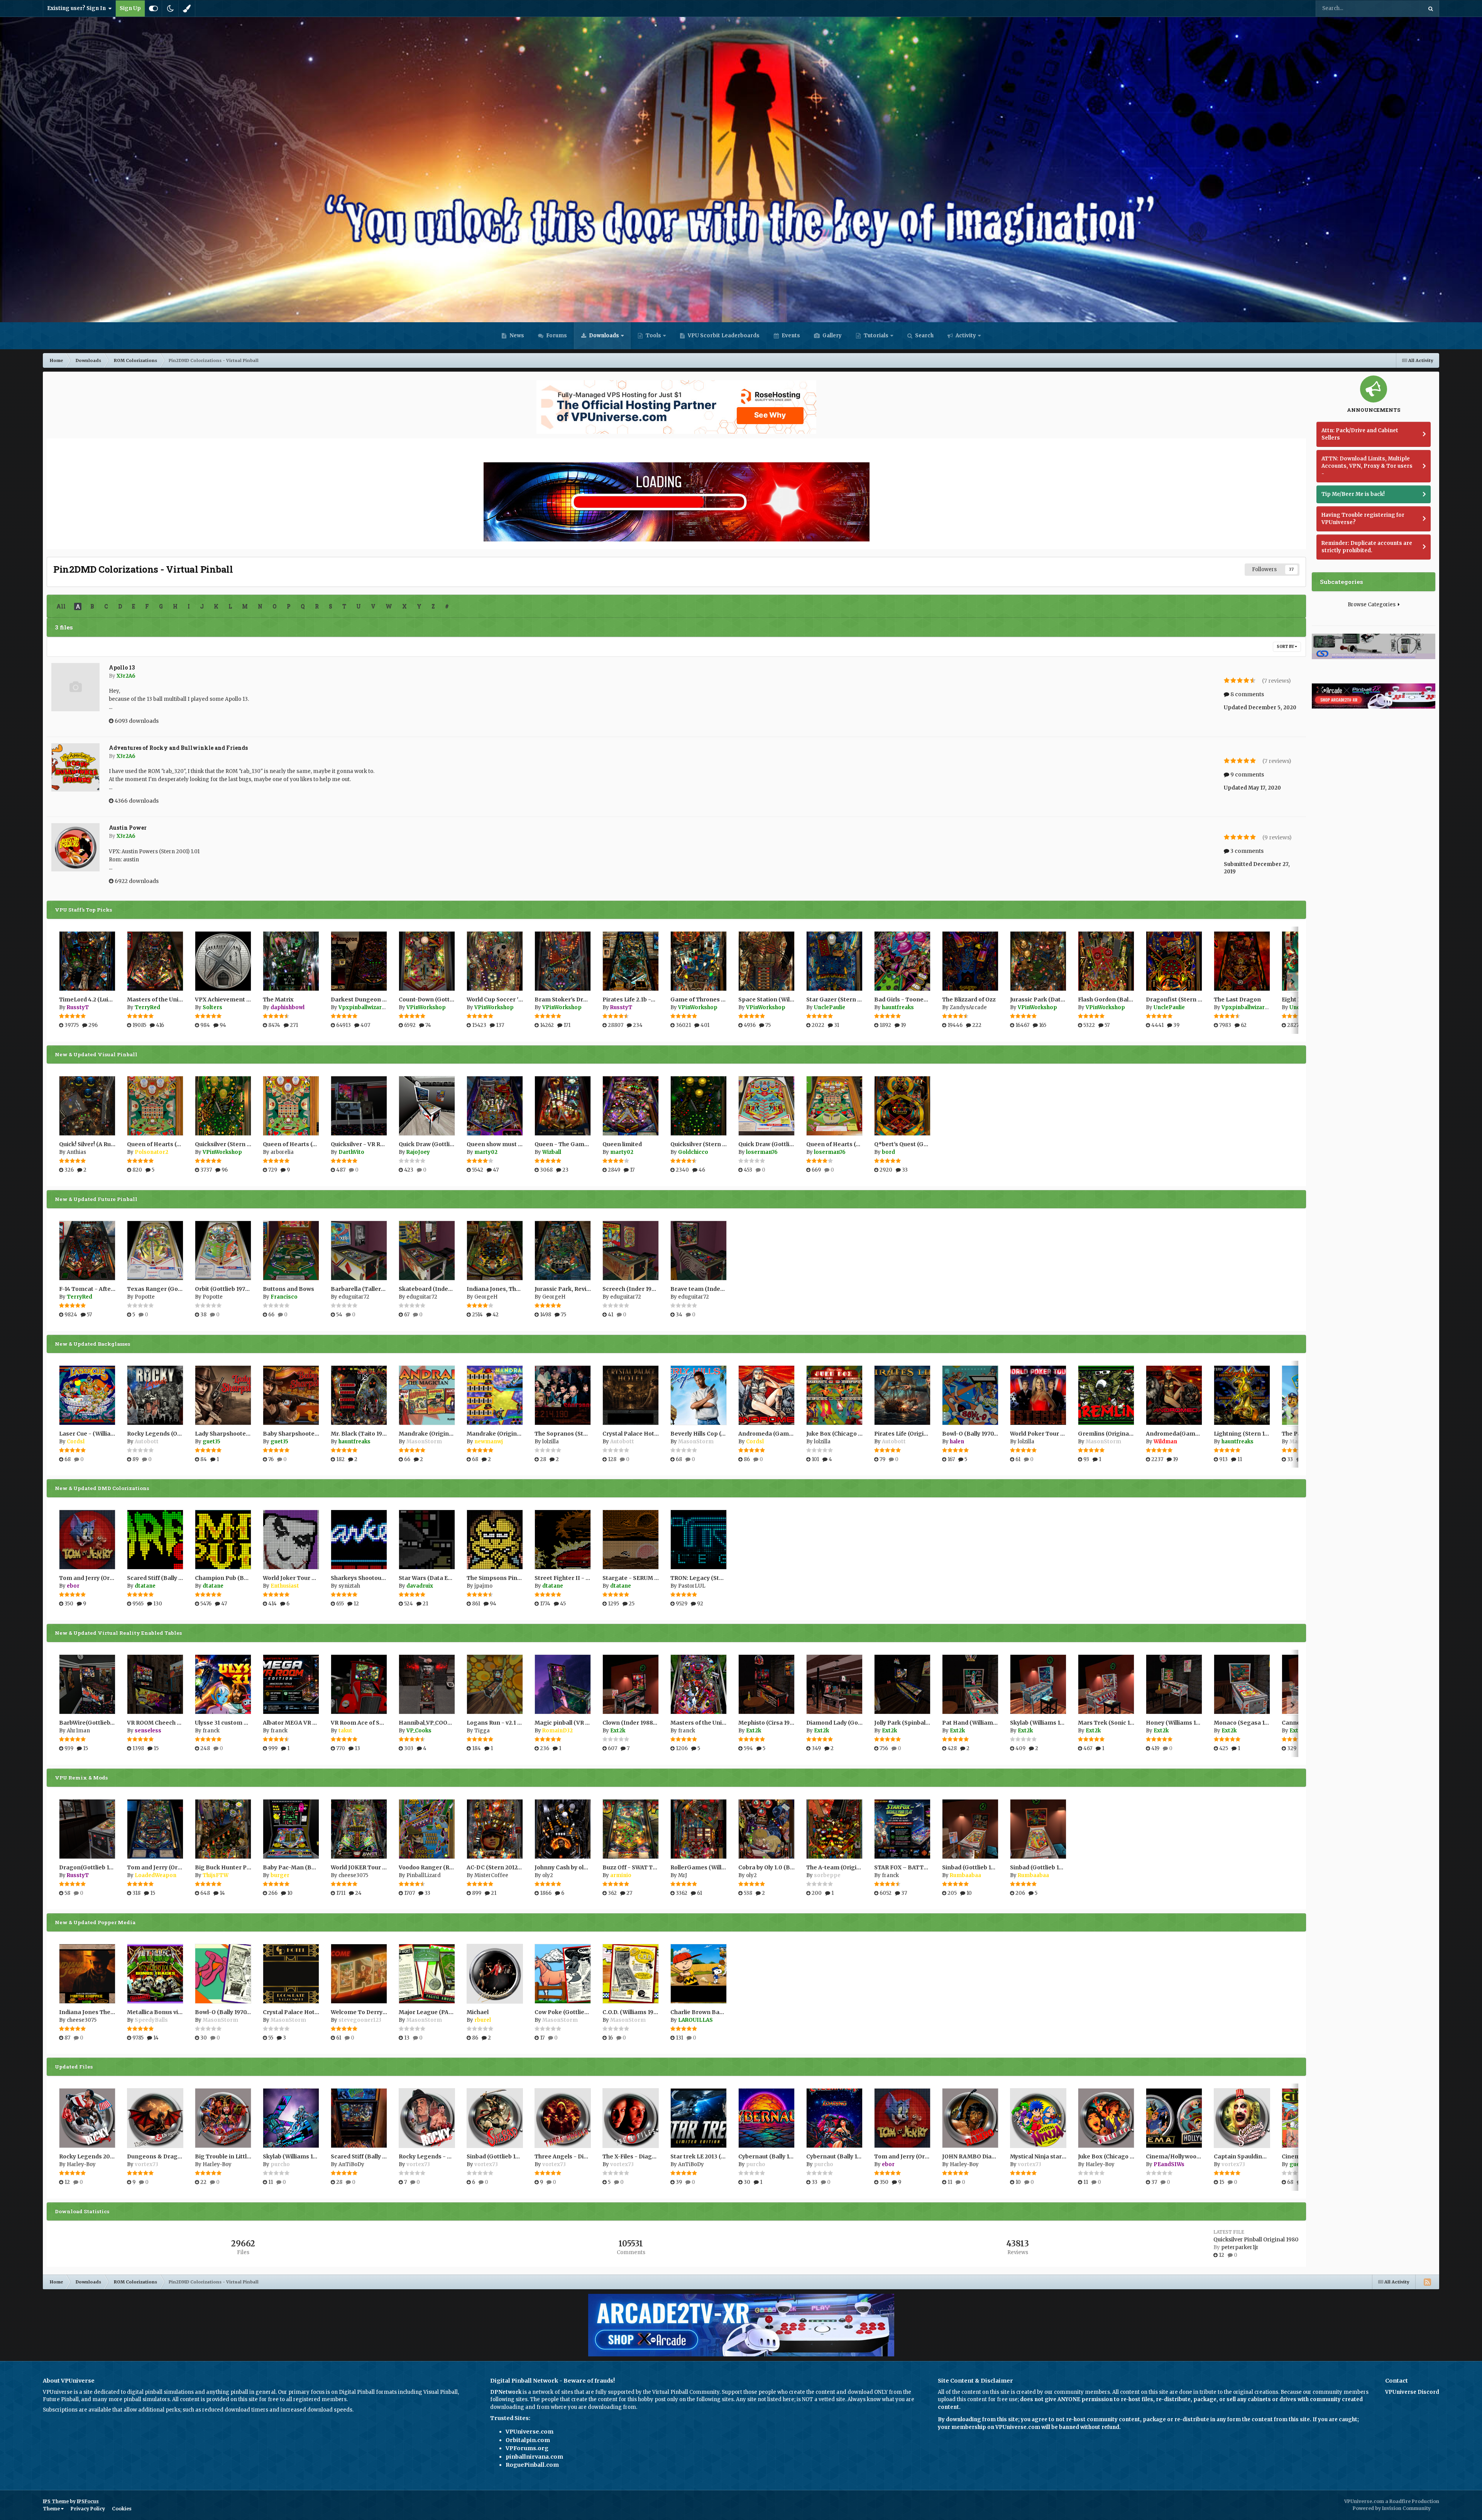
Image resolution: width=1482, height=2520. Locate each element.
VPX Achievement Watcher (232, 1000)
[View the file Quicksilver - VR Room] (359, 1106)
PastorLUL (692, 1586)
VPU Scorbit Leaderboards (723, 336)
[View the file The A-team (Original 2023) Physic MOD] (834, 1829)
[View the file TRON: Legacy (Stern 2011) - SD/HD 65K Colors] (699, 1540)
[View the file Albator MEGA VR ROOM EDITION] (291, 1684)
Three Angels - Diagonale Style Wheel (587, 2156)
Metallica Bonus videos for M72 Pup (177, 2012)
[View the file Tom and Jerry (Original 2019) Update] (155, 1829)
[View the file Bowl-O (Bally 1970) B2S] (970, 1395)
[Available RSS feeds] (1427, 2282)
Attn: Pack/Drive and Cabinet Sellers (1360, 434)
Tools (653, 336)
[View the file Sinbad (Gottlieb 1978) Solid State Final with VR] (1038, 1829)
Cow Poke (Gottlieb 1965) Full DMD (582, 2012)
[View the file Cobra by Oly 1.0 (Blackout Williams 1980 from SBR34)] (766, 1829)
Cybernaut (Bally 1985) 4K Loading (854, 2156)
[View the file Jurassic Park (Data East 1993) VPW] (1038, 961)
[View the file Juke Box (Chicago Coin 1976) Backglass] (834, 1395)
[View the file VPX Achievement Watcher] (223, 961)
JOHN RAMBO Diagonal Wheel (984, 2156)
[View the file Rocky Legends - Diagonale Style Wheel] (427, 2118)
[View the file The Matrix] (291, 961)
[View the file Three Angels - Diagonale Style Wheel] (563, 2118)
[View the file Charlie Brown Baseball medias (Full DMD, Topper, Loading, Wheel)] (699, 1974)
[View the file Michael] (495, 1974)
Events (790, 336)
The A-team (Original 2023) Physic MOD (861, 1867)
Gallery (832, 336)
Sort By (1286, 647)
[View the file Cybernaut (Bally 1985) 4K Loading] (834, 2118)
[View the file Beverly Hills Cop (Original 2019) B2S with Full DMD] (699, 1395)
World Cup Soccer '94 (496, 1000)
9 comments (1247, 775)
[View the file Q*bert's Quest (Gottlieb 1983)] (902, 1106)
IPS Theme (56, 2501)
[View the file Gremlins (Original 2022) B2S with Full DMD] (1106, 1395)
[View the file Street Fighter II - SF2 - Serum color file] (563, 1540)
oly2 (548, 1875)
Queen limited (622, 1144)
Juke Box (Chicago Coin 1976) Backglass (861, 1434)
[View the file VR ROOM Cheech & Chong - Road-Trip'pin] (155, 1684)
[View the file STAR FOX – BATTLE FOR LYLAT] (902, 1829)
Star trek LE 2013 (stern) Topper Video (724, 2156)
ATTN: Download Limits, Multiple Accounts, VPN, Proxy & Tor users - (1367, 466)
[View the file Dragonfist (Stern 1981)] (1174, 961)
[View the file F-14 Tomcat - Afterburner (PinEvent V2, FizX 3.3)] (87, 1251)
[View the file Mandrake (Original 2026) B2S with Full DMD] (427, 1395)
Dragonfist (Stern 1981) (1179, 1000)
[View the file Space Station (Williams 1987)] (766, 961)
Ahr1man (78, 1731)
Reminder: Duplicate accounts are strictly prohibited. (1367, 547)
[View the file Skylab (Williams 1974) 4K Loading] (291, 2118)
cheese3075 (353, 1875)
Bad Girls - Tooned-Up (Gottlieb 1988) (927, 1000)
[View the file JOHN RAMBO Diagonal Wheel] (970, 2118)
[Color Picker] (187, 8)
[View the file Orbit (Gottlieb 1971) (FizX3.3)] (223, 1251)
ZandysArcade (968, 1007)
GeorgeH (486, 1297)
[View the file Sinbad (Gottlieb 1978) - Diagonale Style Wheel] (495, 2118)
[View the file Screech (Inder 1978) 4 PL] (631, 1251)
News (516, 336)
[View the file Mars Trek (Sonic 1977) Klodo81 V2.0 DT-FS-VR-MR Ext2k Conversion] (1106, 1684)
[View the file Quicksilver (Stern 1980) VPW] (223, 1106)
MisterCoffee (491, 1875)
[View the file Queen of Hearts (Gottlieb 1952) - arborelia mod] (291, 1106)
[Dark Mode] (170, 8)
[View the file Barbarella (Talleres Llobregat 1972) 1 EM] (359, 1251)
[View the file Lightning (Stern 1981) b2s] (1242, 1395)
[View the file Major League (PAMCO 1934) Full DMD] (427, 1974)
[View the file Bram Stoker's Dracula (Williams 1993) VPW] (563, 961)
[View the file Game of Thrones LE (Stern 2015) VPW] (699, 961)
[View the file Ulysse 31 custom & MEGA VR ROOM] (223, 1684)
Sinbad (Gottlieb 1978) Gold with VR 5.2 (995, 1867)
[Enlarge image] (677, 501)
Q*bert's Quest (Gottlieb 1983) (916, 1144)
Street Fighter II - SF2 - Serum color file (590, 1578)
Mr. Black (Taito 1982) (361, 1434)
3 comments (1246, 851)
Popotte (145, 1297)
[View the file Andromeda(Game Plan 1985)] (1174, 1395)
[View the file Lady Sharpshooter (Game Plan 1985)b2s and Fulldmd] (223, 1395)
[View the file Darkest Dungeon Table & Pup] (359, 961)
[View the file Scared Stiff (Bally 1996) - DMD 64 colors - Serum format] (155, 1540)
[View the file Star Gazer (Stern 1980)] (834, 961)
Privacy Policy (88, 2509)
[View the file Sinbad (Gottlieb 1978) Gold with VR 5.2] (970, 1829)
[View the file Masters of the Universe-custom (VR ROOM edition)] (699, 1684)
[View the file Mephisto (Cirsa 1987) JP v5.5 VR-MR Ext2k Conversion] (766, 1684)
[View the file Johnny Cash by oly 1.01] (563, 1829)
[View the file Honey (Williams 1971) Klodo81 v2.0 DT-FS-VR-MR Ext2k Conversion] (1174, 1684)
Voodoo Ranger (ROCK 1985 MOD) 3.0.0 (453, 1867)
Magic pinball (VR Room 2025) (576, 1723)
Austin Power (128, 828)
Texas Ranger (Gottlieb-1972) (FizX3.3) (181, 1289)
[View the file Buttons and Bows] (291, 1251)
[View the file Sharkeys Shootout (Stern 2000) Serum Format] (359, 1540)
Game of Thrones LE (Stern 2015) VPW (724, 1000)
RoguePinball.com (532, 2465)
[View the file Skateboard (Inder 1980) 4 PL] (427, 1251)
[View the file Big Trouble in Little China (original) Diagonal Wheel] (223, 2118)
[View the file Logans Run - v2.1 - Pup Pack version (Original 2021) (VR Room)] (495, 1684)
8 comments (1247, 694)
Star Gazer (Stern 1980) (839, 1000)
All (61, 606)
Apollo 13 (122, 667)
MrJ (683, 1875)
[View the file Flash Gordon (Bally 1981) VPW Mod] (1106, 961)
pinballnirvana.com (534, 2457)
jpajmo (483, 1586)
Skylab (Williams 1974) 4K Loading (310, 2156)
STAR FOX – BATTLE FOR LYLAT (918, 1867)
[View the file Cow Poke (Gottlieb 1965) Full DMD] (563, 1974)
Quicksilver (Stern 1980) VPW (235, 1144)
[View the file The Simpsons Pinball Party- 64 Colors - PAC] (495, 1540)
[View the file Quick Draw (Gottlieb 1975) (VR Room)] (427, 1106)
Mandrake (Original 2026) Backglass (518, 1434)
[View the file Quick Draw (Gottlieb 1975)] (766, 1106)
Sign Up (130, 8)
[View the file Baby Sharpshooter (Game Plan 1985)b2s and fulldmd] (291, 1395)
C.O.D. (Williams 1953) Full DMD (645, 2012)
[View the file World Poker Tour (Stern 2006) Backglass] (1038, 1395)
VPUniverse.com (530, 2432)
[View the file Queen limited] (631, 1106)
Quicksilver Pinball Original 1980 (1256, 2240)
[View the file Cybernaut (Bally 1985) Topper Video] (766, 2118)
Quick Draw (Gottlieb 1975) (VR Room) (451, 1144)
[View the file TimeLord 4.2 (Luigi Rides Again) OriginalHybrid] (87, 961)
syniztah (349, 1586)
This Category (1396, 8)
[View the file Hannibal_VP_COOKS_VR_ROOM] (427, 1684)
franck (211, 1731)
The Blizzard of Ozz (969, 1000)
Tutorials (875, 336)
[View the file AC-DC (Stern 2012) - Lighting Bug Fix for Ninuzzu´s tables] (495, 1829)
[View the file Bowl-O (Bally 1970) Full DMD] (223, 1974)
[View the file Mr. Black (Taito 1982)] (359, 1395)
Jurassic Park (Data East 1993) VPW (1059, 1000)
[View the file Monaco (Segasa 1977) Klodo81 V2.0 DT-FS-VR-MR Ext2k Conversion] (1242, 1684)
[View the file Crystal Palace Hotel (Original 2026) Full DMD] (291, 1974)
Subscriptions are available (77, 2410)
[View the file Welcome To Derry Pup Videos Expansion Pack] (359, 1974)
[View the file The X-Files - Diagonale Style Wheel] (631, 2118)
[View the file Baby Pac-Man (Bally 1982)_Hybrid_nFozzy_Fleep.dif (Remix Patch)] (291, 1829)
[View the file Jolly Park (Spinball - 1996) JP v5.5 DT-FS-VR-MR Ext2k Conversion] (902, 1684)
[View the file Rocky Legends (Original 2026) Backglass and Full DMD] (155, 1395)
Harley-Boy (81, 2164)
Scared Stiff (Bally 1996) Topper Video (384, 2156)
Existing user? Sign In (78, 8)
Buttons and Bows (288, 1289)
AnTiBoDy (351, 2164)
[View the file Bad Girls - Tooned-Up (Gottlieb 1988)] (902, 961)
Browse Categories (1373, 605)
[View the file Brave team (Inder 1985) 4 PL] (699, 1251)
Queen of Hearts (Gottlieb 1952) (171, 1144)
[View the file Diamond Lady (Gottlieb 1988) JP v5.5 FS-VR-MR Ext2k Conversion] (834, 1684)
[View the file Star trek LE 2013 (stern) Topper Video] (699, 2118)
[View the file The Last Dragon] (1242, 961)
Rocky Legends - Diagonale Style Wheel (454, 2156)
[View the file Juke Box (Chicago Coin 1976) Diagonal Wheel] (1106, 2118)
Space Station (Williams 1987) (780, 1000)
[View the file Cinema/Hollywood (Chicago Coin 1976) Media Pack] (1174, 2118)
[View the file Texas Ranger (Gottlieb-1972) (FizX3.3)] (155, 1251)
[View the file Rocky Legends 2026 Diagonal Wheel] (87, 2118)
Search (924, 336)
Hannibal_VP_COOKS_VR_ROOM (441, 1723)
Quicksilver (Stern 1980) (704, 1144)
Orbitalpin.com (528, 2440)
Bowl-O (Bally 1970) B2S (975, 1434)
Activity (965, 336)
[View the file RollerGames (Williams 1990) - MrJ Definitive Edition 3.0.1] (699, 1829)
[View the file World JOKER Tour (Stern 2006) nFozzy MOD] (359, 1829)
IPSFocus (88, 2501)
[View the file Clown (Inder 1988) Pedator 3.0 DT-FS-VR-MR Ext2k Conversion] (631, 1684)
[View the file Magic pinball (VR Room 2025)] (563, 1684)
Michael (478, 2012)
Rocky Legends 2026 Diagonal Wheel (110, 2156)
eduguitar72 (354, 1297)
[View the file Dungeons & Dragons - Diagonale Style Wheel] (155, 2118)
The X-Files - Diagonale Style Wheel (652, 2156)
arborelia (282, 1152)
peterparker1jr (1240, 2247)
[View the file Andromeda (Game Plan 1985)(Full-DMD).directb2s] (766, 1395)
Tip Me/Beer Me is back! (1353, 494)
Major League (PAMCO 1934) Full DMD (451, 2012)
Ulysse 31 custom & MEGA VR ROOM (245, 1723)
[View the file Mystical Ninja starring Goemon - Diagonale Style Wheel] (1038, 2118)
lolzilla (551, 1442)
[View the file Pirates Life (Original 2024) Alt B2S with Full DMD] (902, 1395)
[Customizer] (153, 8)
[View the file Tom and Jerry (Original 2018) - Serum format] (87, 1540)
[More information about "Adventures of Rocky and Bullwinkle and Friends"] (75, 767)
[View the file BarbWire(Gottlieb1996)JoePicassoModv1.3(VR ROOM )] (87, 1684)
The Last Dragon (1237, 1000)
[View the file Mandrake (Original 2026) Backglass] (495, 1395)
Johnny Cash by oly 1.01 (566, 1867)
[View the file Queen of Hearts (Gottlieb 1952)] (155, 1106)
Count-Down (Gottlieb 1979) (437, 1000)
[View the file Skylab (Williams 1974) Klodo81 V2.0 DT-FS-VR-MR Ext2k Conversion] (1038, 1684)
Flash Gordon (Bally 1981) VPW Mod (1127, 1000)
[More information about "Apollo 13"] (75, 687)
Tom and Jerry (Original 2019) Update (179, 1867)
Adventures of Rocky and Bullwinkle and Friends (178, 748)
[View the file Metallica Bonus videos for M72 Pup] (155, 1974)
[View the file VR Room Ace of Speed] (359, 1684)
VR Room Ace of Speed (362, 1723)
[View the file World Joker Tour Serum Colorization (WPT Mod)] (291, 1540)
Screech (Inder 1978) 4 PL (638, 1289)
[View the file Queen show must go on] (495, 1106)
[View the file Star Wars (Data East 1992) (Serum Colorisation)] (427, 1540)
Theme (52, 2509)
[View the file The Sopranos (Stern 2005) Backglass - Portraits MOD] (563, 1395)
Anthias (76, 1152)
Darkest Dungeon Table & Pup (373, 1000)
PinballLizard (424, 1875)
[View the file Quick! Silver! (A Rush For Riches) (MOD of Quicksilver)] (87, 1106)
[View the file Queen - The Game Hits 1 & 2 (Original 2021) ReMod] (563, 1106)
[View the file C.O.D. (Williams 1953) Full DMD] (631, 1974)
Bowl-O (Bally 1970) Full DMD (235, 2012)
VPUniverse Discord (1412, 2392)
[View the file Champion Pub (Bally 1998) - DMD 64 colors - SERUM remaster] (223, 1540)
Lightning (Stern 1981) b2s (1250, 1434)
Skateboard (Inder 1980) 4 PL (439, 1289)
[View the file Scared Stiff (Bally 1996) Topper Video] (359, 2118)
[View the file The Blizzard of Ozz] (970, 961)
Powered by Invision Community (1392, 2508)
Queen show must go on (500, 1144)
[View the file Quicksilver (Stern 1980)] (699, 1106)
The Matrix (278, 1000)
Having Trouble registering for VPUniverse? (1363, 519)
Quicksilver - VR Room (362, 1144)
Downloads (603, 336)
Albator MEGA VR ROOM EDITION (309, 1723)
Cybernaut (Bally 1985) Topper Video (789, 2156)
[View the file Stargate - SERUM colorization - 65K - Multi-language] (631, 1540)
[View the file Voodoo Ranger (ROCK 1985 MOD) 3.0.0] (427, 1829)
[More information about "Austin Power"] (75, 847)
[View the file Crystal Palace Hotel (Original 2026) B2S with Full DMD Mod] (631, 1395)
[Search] (1431, 8)
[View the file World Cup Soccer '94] (495, 961)
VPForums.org (527, 2448)
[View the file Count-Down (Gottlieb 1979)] (427, 961)
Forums (556, 336)
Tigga (482, 1731)
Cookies (122, 2509)
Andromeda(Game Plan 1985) (1187, 1434)
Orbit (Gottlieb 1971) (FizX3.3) (235, 1289)
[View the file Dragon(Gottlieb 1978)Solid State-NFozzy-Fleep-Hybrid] (87, 1829)
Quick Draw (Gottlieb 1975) (775, 1144)
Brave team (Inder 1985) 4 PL (711, 1289)
